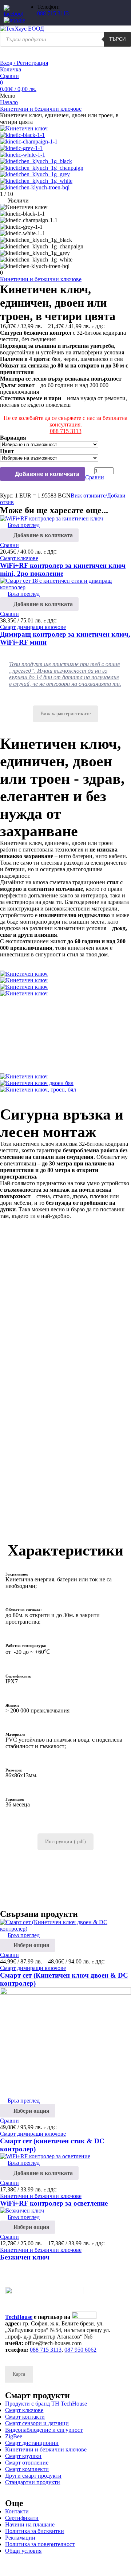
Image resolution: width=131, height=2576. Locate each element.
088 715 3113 (53, 13)
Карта (19, 2374)
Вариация (13, 438)
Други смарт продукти (33, 2476)
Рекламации (20, 2538)
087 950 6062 (80, 2350)
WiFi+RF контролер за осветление (54, 2203)
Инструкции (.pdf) (65, 1842)
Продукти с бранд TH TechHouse (46, 2404)
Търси (117, 39)
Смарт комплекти (27, 2469)
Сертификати (22, 2518)
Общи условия (23, 2551)
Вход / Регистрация (24, 63)
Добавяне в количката (46, 474)
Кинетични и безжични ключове (41, 109)
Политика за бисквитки (35, 2531)
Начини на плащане (30, 2524)
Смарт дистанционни (32, 2443)
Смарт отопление (27, 2463)
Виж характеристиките (65, 714)
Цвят (7, 451)
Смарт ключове (19, 558)
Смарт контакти (25, 2417)
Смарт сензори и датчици (37, 2423)
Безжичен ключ (25, 2257)
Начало (9, 102)
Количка (11, 69)
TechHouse (19, 2317)
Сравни (9, 76)
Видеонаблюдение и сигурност (44, 2430)
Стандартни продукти (33, 2482)
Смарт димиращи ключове (33, 1968)
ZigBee (14, 2436)
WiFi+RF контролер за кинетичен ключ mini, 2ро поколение (63, 569)
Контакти (17, 2511)
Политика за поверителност (40, 2544)
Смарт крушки (23, 2456)
